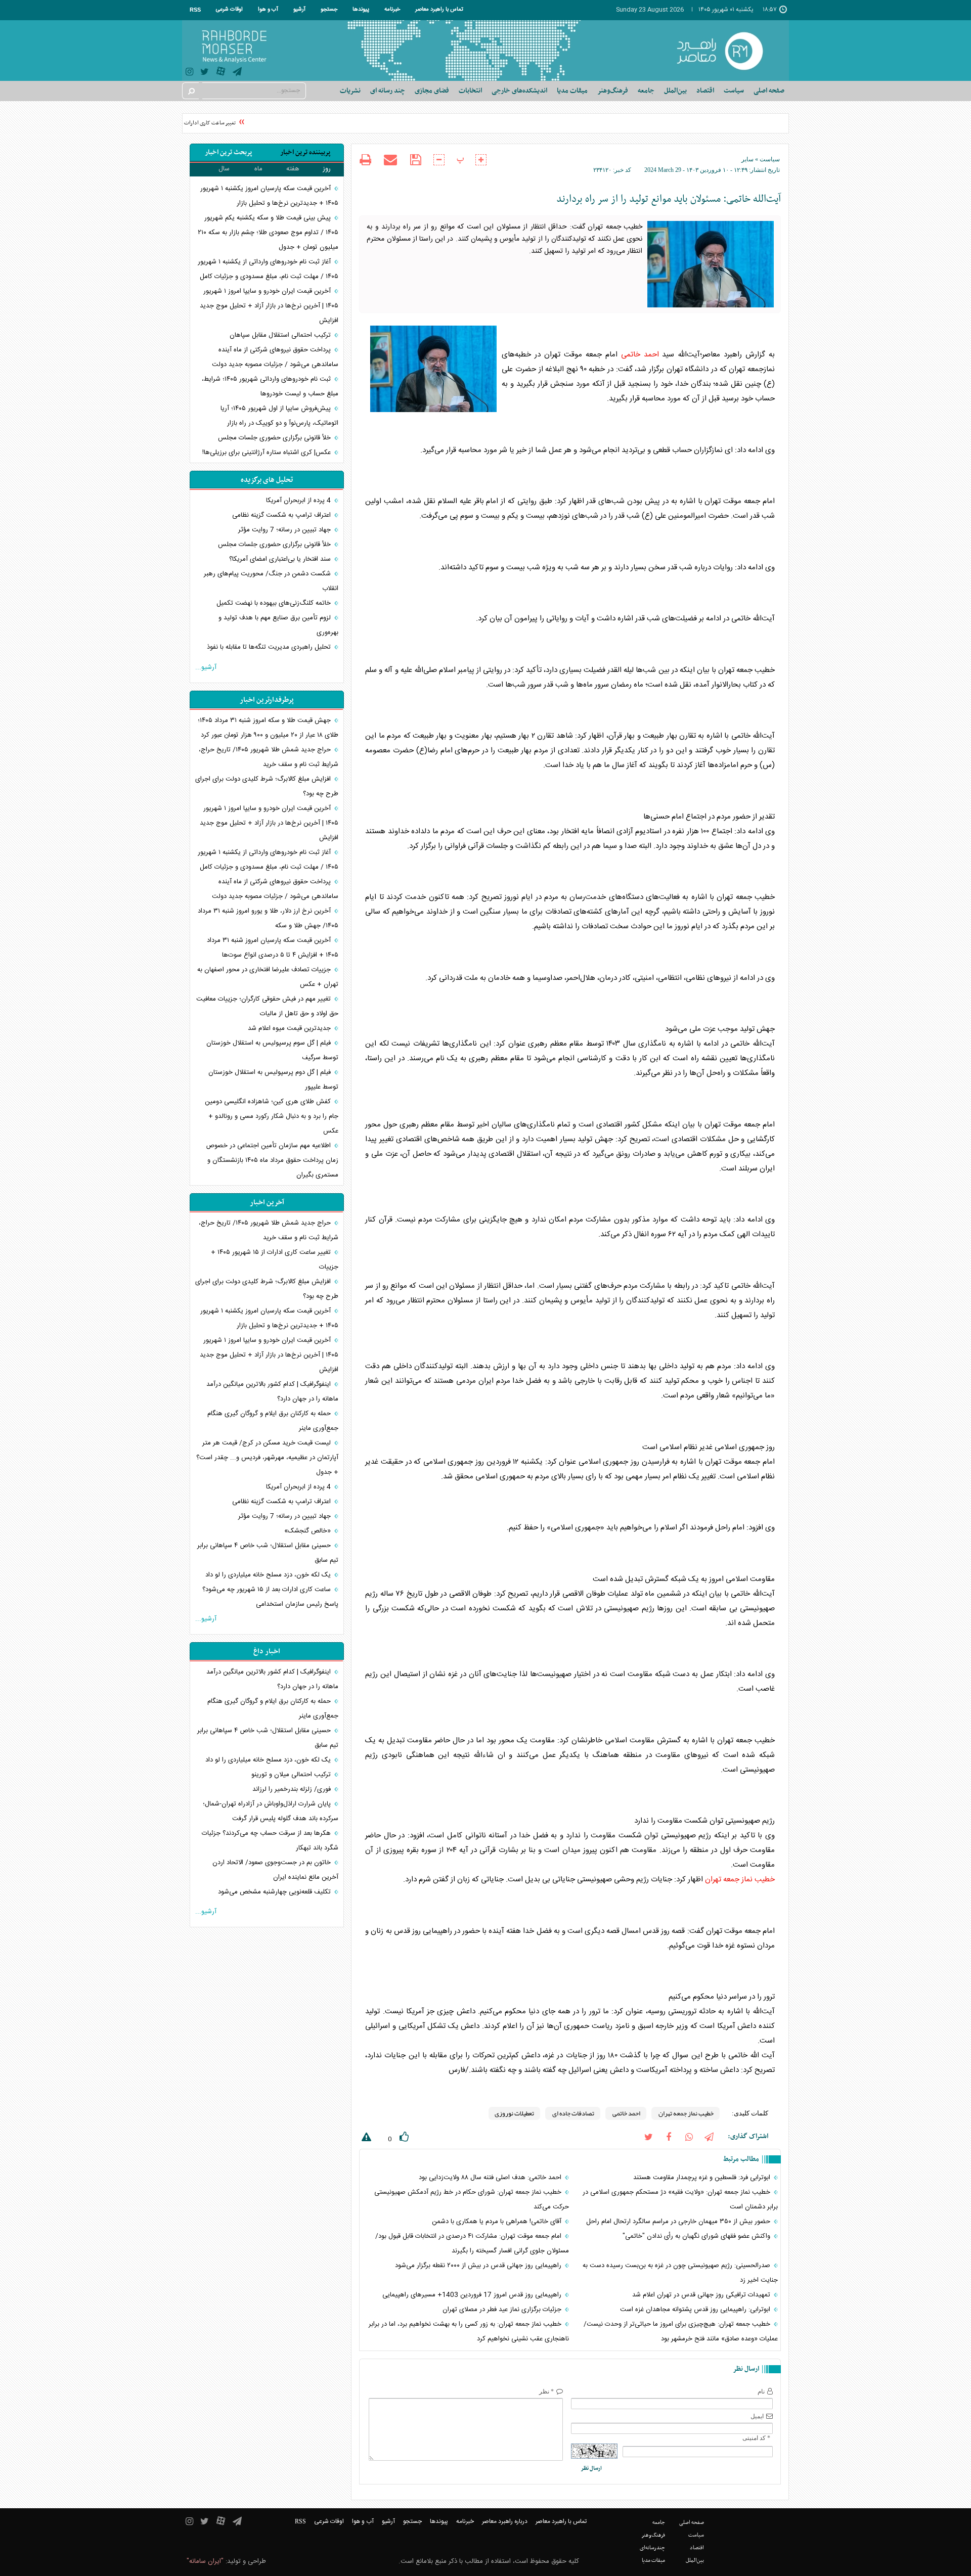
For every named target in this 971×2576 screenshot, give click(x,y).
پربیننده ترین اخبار (305, 152)
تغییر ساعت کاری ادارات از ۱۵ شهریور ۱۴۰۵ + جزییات (195, 123)
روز (327, 169)
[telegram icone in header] (237, 73)
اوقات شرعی (229, 10)
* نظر (546, 2391)
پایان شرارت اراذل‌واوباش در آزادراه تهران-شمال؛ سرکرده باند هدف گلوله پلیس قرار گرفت (271, 1811)
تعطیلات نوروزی (514, 2113)
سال (224, 169)
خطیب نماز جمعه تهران (740, 1880)
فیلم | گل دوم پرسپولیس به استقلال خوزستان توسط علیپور (273, 1080)
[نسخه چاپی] (365, 161)
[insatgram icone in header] (189, 73)
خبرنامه (392, 10)
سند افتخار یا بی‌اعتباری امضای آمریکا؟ (281, 559)
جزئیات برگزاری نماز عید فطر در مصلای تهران (503, 2310)
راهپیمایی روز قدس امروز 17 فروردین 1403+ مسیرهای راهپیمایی (473, 2295)
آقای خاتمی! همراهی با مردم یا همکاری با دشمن (498, 2222)
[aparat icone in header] (221, 74)
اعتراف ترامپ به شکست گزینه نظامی (282, 515)
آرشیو (299, 10)
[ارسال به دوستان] (390, 160)
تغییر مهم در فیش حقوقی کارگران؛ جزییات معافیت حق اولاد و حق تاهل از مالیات (267, 1006)
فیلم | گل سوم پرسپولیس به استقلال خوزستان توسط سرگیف (272, 1050)
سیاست (770, 159)
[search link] (191, 91)
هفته (293, 169)
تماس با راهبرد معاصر (439, 10)
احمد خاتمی (640, 355)
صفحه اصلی (769, 91)
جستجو (329, 10)
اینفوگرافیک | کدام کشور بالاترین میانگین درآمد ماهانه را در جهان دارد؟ (272, 1392)
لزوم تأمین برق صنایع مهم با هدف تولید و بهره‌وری (278, 625)
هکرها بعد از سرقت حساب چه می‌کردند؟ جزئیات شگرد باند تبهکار (270, 1841)
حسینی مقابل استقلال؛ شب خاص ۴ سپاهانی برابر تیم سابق (268, 1553)
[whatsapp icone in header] (689, 2136)
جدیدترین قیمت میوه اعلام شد (290, 1028)
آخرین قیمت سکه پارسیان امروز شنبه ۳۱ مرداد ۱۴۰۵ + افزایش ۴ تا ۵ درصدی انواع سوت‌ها (273, 948)
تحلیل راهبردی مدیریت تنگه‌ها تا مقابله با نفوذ (270, 647)
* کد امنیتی (756, 2438)
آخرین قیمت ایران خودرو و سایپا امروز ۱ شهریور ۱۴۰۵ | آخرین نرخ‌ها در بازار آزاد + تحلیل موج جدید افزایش (269, 306)
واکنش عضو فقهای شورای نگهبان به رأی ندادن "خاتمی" (697, 2236)
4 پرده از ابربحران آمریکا (299, 501)
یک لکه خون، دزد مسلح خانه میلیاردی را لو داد (269, 1575)
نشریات (350, 91)
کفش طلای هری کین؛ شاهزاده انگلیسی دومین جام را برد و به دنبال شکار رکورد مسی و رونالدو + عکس (272, 1116)
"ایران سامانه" (205, 2561)
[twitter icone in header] (205, 73)
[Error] (365, 2139)
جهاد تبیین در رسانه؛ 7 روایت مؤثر (285, 530)
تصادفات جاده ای (573, 2113)
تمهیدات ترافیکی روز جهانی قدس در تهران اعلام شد (702, 2295)
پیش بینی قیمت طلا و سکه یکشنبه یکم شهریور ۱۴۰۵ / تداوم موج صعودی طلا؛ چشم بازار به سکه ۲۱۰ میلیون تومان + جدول (268, 233)
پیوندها (361, 10)
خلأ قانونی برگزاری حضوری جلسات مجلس (275, 438)
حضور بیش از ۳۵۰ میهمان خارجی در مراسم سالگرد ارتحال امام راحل (679, 2222)
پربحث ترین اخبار (228, 152)
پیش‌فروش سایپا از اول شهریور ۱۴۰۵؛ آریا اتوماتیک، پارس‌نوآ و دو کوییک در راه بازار (279, 416)
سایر (747, 159)
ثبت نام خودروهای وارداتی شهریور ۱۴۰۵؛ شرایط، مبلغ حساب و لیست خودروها (270, 387)
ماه (258, 169)
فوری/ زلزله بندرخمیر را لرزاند (293, 1789)
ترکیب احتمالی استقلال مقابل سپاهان (281, 335)
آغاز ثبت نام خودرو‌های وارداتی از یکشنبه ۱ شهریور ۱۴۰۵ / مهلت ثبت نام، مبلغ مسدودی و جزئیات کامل (268, 269)
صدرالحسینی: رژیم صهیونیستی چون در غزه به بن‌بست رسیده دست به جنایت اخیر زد (680, 2273)
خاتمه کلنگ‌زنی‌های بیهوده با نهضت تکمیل (275, 603)
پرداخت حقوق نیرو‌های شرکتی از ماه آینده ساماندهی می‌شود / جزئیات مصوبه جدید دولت (275, 357)
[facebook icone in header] (669, 2136)
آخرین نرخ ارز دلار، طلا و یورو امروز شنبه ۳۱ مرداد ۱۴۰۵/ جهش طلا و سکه (268, 918)
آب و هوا (268, 10)
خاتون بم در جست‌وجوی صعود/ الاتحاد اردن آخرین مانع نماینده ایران (275, 1870)
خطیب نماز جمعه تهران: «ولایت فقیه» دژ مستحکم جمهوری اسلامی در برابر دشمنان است (680, 2200)
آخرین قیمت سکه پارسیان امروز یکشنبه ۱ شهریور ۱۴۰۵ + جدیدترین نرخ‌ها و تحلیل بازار (269, 196)
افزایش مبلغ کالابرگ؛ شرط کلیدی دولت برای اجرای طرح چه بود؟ (267, 786)
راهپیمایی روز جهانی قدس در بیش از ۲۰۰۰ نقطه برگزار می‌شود (479, 2266)
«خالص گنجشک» (308, 1531)
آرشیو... (206, 667)
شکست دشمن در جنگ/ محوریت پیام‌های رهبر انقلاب (271, 581)
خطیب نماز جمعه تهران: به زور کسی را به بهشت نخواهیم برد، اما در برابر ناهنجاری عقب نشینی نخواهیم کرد (469, 2332)
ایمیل (757, 2416)
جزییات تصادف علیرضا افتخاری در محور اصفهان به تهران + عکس (268, 977)
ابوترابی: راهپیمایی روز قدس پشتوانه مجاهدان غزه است (696, 2310)
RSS (195, 10)
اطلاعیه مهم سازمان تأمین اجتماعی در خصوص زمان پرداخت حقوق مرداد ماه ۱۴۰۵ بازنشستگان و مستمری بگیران (272, 1160)
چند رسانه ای (388, 91)
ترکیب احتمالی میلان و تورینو (292, 1775)
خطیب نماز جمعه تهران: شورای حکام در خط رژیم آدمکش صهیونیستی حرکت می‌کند (471, 2200)
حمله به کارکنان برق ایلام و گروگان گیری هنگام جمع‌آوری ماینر (273, 1421)
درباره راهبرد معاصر (505, 2521)
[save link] (415, 160)
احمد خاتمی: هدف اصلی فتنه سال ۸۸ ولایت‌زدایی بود (491, 2178)
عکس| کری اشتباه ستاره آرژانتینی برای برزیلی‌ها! (268, 453)
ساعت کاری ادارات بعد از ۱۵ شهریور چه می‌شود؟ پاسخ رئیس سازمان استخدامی (270, 1597)
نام (761, 2391)
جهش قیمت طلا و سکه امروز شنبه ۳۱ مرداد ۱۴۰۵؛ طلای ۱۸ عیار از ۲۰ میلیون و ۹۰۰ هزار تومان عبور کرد (268, 728)
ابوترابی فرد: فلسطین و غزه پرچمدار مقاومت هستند (703, 2178)
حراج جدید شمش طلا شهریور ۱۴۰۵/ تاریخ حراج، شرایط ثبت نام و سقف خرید (269, 757)
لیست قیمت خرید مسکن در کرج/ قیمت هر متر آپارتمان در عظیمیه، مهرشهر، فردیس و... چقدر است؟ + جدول (267, 1458)
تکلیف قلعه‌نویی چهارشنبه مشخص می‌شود (275, 1892)
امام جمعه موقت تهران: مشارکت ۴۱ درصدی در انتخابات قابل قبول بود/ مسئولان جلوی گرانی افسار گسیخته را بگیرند (472, 2244)
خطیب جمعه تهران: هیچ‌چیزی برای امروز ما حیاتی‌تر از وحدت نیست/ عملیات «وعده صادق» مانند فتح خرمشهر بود (681, 2332)
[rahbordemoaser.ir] (726, 51)
